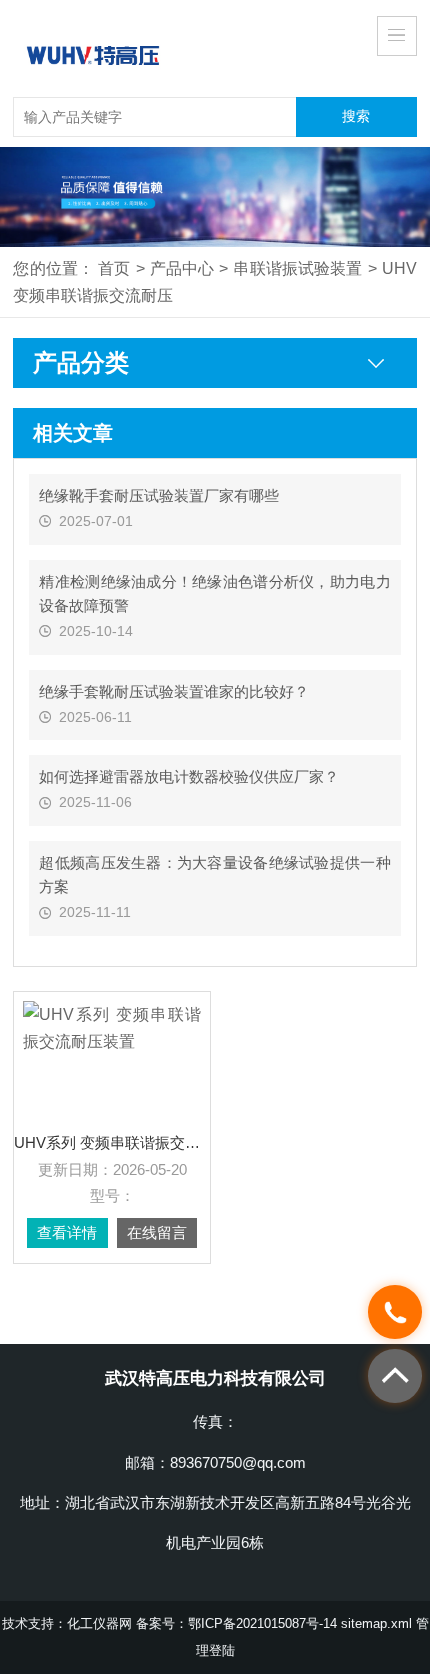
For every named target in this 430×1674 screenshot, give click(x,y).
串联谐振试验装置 (297, 268)
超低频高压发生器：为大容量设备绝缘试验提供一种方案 (214, 874)
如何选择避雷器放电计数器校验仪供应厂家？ (189, 776)
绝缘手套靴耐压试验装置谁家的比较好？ (174, 691)
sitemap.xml (376, 1623)
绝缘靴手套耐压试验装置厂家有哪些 (159, 495)
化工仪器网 (99, 1623)
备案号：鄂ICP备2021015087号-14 (236, 1623)
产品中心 (182, 268)
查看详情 (67, 1233)
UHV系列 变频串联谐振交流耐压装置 (112, 1143)
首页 (114, 268)
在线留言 (157, 1233)
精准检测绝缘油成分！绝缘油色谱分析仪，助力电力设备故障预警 (214, 593)
